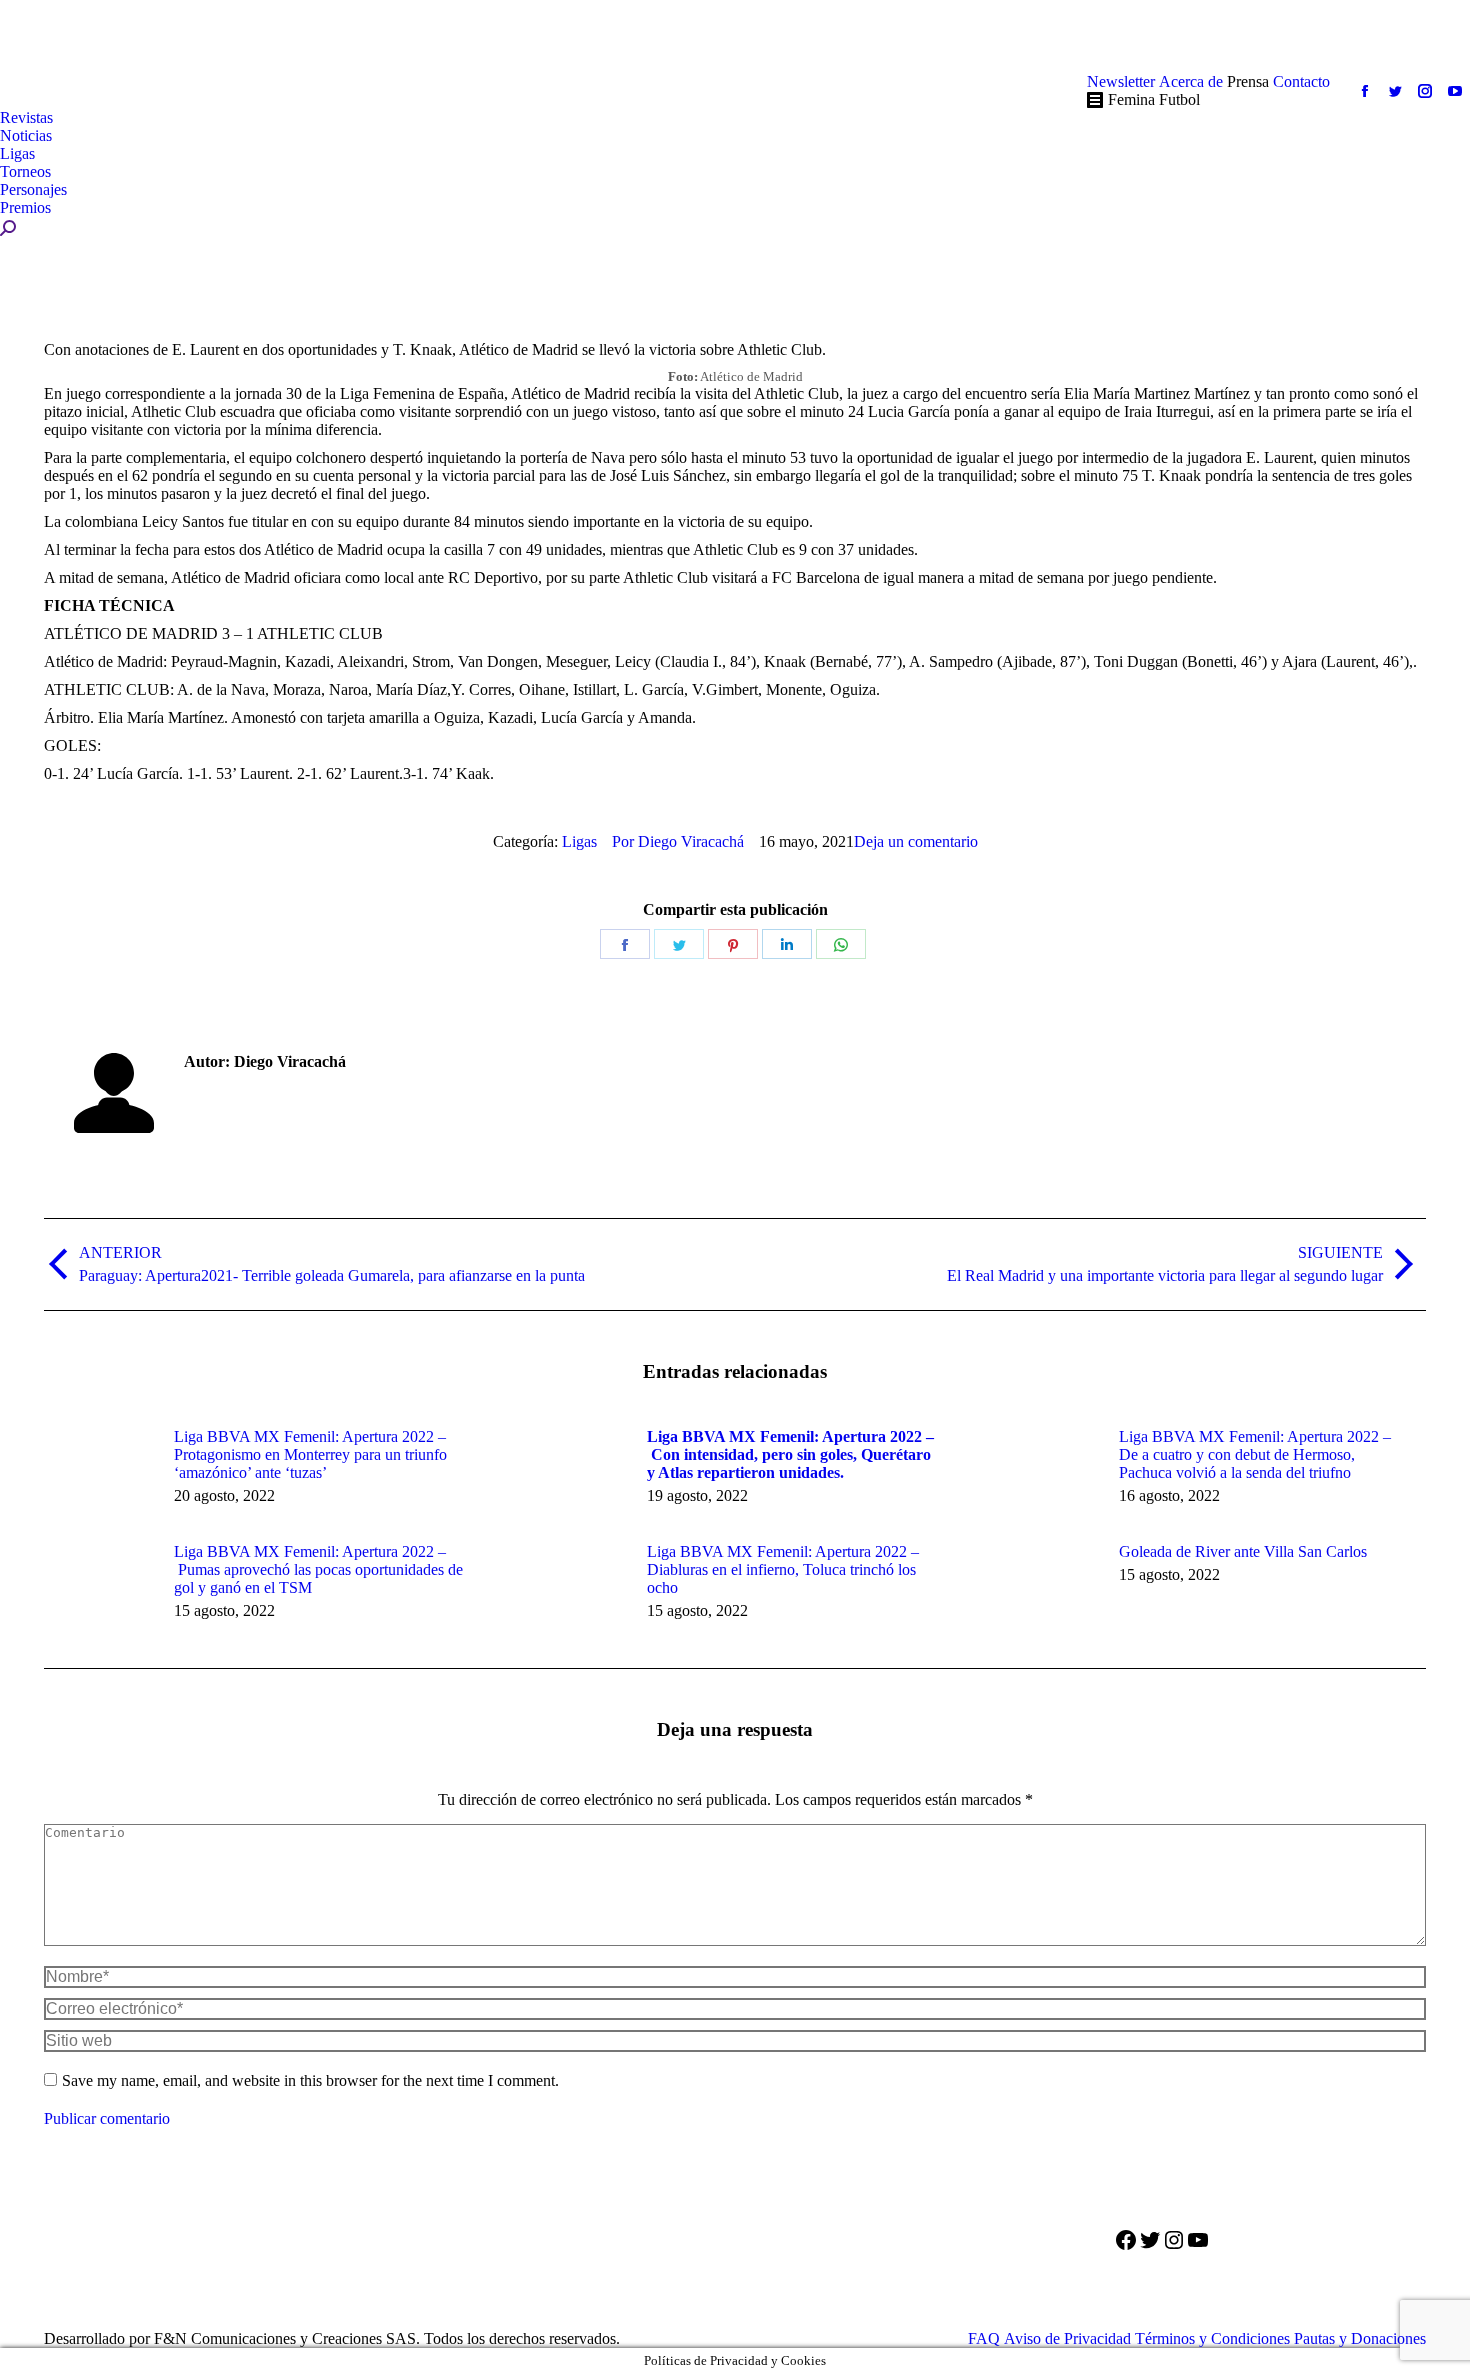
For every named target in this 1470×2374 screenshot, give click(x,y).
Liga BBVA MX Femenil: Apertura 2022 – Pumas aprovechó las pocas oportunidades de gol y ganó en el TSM (318, 1569)
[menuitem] (1121, 82)
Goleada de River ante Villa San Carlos (1243, 1551)
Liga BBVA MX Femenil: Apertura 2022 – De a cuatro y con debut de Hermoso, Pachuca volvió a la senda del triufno (1255, 1454)
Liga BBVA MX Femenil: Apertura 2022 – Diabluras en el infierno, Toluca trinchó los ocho (783, 1569)
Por (678, 841)
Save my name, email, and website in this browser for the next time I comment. (310, 2080)
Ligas (579, 841)
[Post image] (99, 1473)
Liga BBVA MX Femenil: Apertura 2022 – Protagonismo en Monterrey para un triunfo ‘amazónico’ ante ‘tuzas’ (310, 1454)
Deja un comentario (916, 841)
